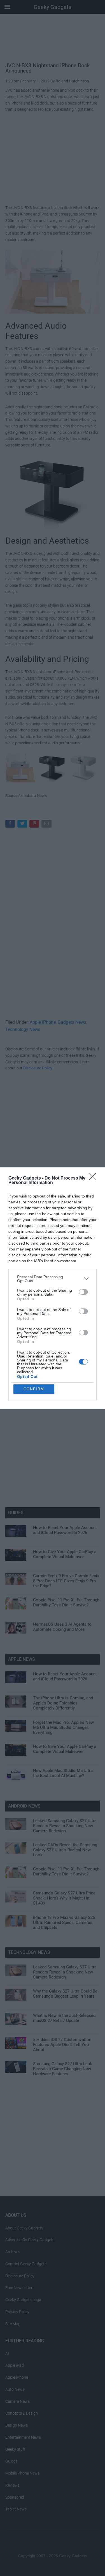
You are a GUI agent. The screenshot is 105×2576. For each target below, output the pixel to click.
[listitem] (53, 1279)
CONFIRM (34, 1389)
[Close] (94, 1178)
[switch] (83, 1292)
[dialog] (53, 1288)
